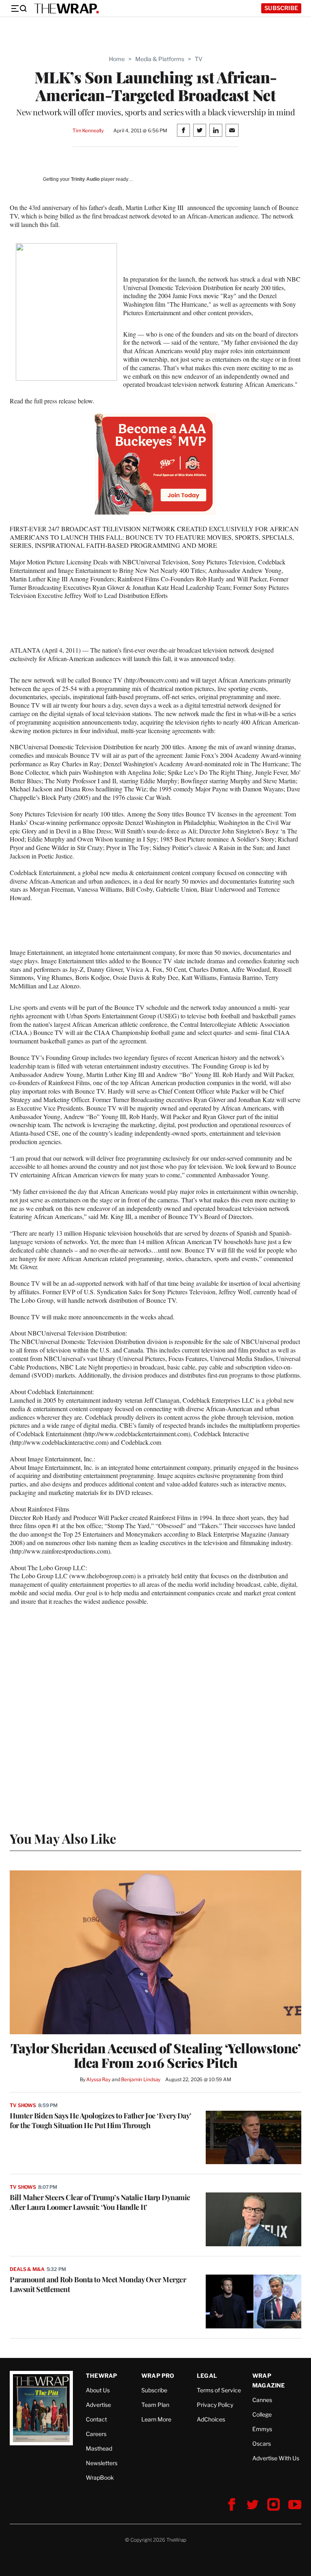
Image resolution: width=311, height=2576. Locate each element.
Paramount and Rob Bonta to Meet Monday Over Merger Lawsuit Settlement (98, 2284)
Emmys (262, 2429)
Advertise (98, 2405)
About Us (98, 2390)
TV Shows (23, 2105)
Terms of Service (219, 2390)
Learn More (156, 2419)
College (262, 2414)
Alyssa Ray (98, 2079)
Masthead (99, 2448)
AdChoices (211, 2419)
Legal (207, 2376)
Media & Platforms (160, 59)
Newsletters (102, 2463)
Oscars (262, 2443)
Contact (96, 2419)
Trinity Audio (85, 179)
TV (199, 59)
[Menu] (19, 8)
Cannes (262, 2400)
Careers (96, 2434)
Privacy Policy (215, 2405)
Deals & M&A (27, 2269)
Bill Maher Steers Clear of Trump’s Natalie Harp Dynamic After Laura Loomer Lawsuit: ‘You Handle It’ (100, 2202)
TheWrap (101, 2376)
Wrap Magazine (269, 2380)
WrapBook (100, 2477)
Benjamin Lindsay (141, 2079)
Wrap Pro (158, 2376)
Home (117, 59)
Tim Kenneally (88, 130)
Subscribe (281, 8)
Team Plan (155, 2405)
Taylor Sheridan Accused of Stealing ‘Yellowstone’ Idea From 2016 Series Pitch (156, 2055)
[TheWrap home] (66, 8)
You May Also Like (63, 1838)
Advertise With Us (276, 2458)
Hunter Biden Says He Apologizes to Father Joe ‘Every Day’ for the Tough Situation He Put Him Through (101, 2120)
